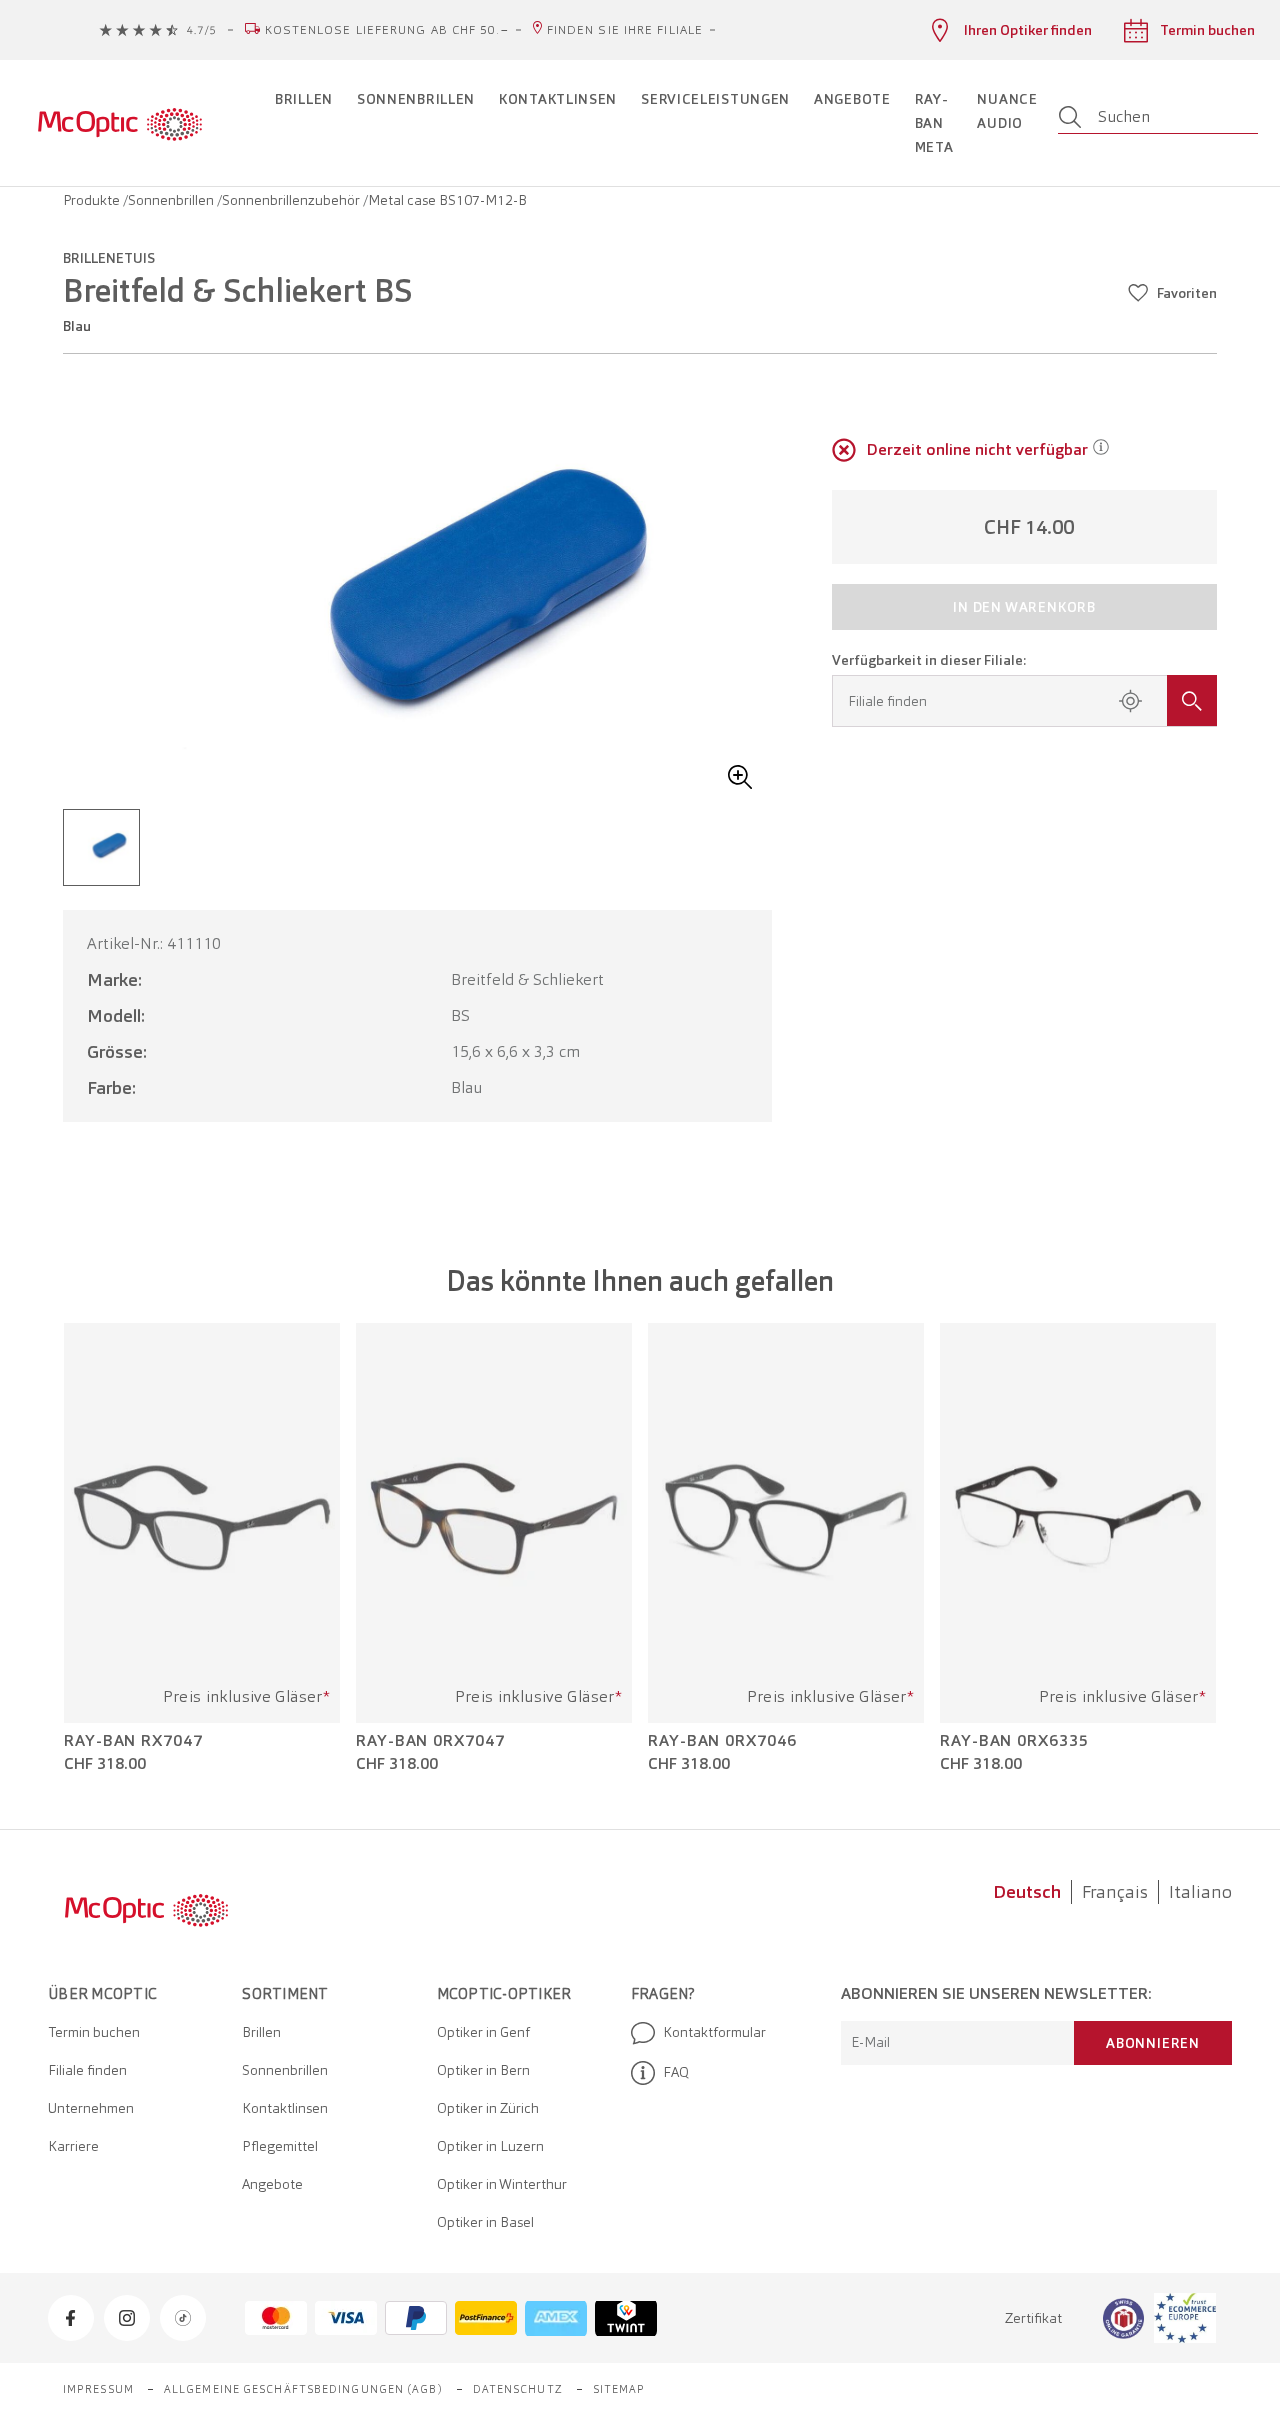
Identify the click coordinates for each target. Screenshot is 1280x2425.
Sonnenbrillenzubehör (292, 200)
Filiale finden (87, 2070)
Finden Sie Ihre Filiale (625, 30)
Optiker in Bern (483, 2070)
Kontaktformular (714, 2032)
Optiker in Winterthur (502, 2184)
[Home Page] (119, 123)
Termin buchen (94, 2032)
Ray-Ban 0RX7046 (722, 1741)
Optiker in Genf (483, 2032)
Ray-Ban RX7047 (133, 1741)
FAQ (676, 2072)
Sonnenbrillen (172, 200)
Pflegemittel (280, 2146)
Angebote (272, 2184)
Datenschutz (518, 2389)
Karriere (73, 2146)
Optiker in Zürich (488, 2108)
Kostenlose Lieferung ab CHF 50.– (387, 30)
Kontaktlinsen (285, 2108)
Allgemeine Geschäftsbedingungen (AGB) (303, 2389)
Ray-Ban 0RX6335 (1014, 1741)
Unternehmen (91, 2108)
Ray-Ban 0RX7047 (430, 1741)
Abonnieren (1153, 2043)
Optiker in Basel (485, 2222)
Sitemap (619, 2389)
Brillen (261, 2032)
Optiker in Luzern (490, 2146)
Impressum (98, 2389)
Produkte (93, 200)
